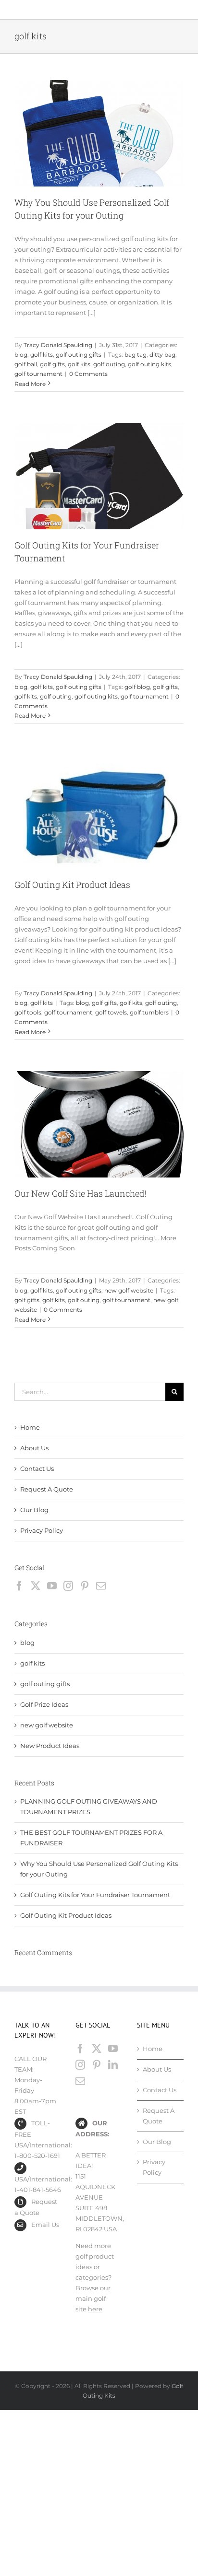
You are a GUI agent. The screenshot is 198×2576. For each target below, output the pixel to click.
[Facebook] (19, 1586)
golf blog (137, 687)
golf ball (26, 364)
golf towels (111, 1012)
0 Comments (88, 374)
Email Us (45, 2225)
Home (30, 1427)
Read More (30, 384)
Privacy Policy (42, 1530)
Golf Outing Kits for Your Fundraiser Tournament (95, 1895)
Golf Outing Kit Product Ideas (72, 885)
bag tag (136, 355)
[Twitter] (36, 1586)
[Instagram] (68, 1586)
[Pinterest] (85, 1586)
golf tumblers (149, 1012)
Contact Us (37, 1469)
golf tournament (38, 374)
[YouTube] (52, 1586)
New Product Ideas (50, 1746)
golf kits (42, 355)
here (95, 2309)
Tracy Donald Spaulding (58, 345)
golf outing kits (149, 364)
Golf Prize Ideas (44, 1704)
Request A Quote (47, 1489)
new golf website (129, 1290)
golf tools (28, 1012)
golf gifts (52, 364)
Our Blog (34, 1510)
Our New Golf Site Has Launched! (80, 1193)
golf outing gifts (79, 355)
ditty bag (162, 355)
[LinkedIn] (113, 2065)
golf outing (109, 364)
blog (21, 355)
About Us (34, 1448)
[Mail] (101, 1586)
